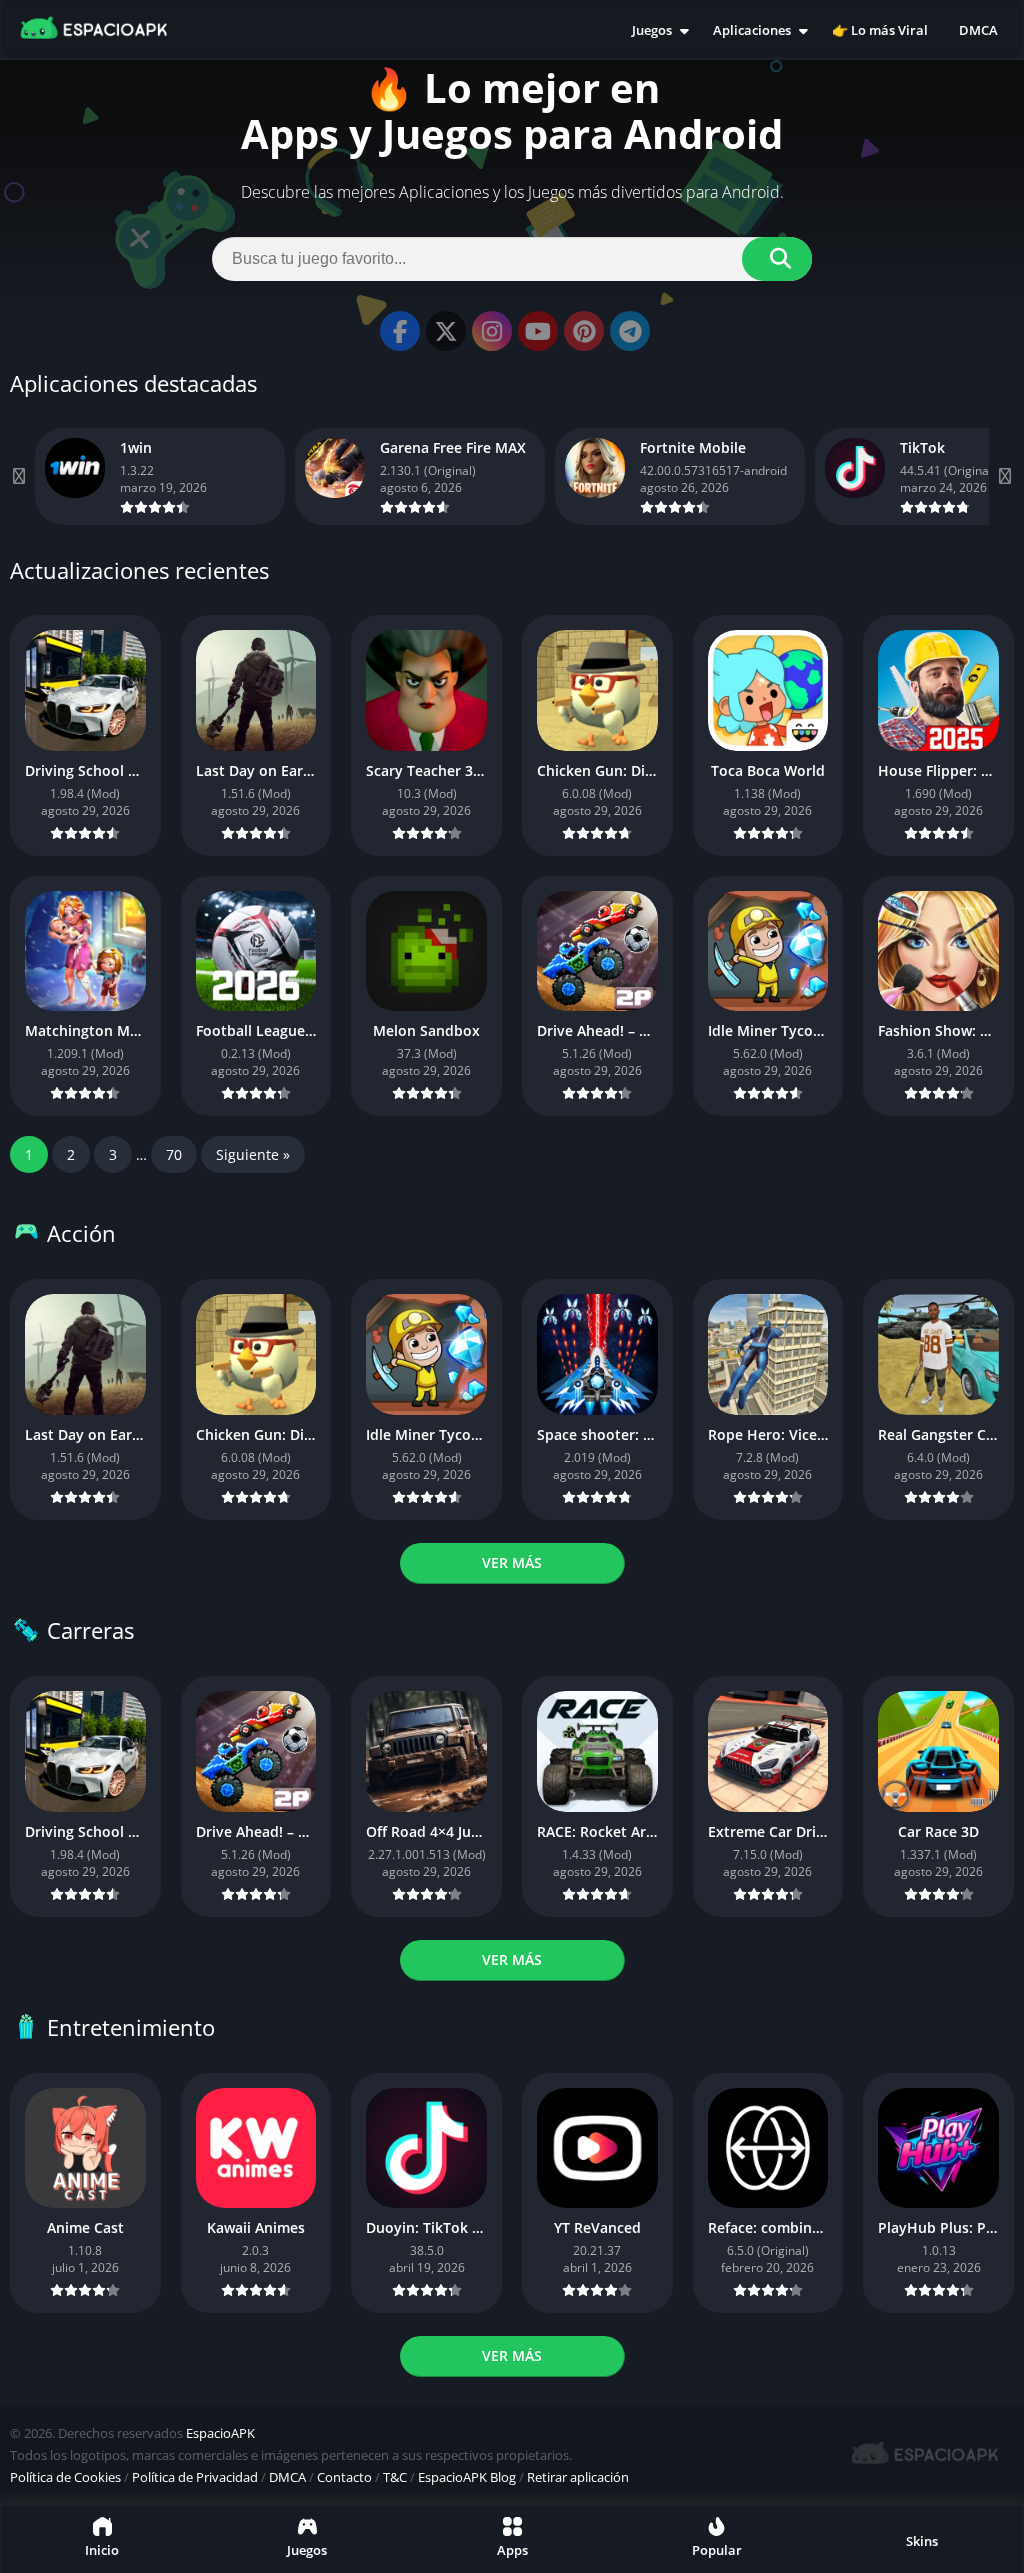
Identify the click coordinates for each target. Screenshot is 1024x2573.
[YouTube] (538, 331)
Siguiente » (253, 1154)
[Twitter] (446, 331)
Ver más (512, 1562)
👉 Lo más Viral (880, 30)
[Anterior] (20, 476)
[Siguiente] (1004, 476)
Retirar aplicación (578, 2477)
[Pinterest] (584, 331)
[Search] (777, 259)
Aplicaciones (752, 30)
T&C (395, 2477)
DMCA (978, 30)
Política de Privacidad (195, 2477)
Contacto (344, 2477)
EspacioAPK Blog (467, 2477)
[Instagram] (492, 331)
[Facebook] (400, 331)
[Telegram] (630, 331)
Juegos (652, 30)
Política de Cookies (65, 2477)
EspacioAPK (220, 2433)
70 (174, 1154)
